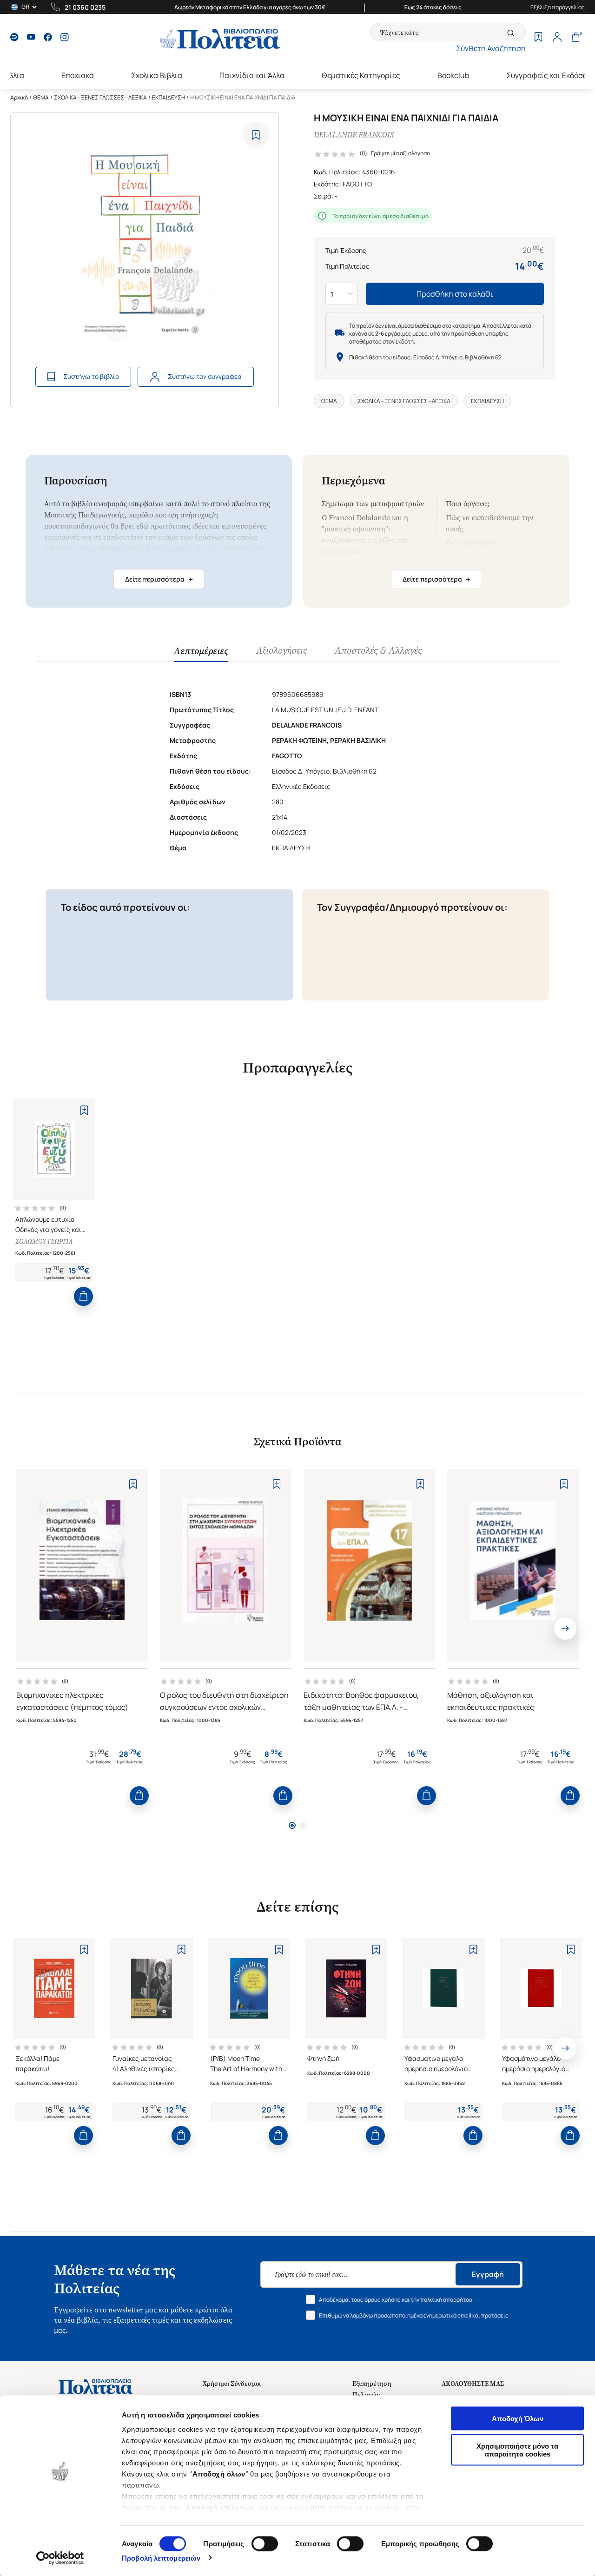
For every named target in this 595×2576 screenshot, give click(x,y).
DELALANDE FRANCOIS (354, 135)
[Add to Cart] (83, 1296)
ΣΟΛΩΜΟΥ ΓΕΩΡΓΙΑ (44, 1242)
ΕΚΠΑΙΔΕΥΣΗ (169, 97)
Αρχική (19, 97)
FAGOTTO (357, 184)
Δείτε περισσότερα (159, 579)
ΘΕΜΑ (41, 97)
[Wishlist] (538, 38)
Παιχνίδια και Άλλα (252, 75)
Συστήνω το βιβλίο (91, 376)
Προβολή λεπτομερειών (161, 2558)
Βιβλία (13, 75)
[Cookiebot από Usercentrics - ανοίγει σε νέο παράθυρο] (60, 2558)
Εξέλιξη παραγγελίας (558, 7)
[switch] (265, 2543)
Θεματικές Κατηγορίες (361, 75)
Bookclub (453, 75)
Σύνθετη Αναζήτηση (491, 48)
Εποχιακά (78, 75)
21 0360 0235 (85, 7)
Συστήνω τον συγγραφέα (205, 376)
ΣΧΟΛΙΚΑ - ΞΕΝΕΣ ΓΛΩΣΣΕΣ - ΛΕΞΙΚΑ (100, 97)
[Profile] (557, 38)
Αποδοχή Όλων (518, 2419)
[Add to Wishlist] (256, 135)
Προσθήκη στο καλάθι (455, 294)
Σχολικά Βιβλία (157, 75)
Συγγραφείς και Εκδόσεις (550, 75)
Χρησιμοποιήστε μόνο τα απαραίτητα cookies (517, 2450)
